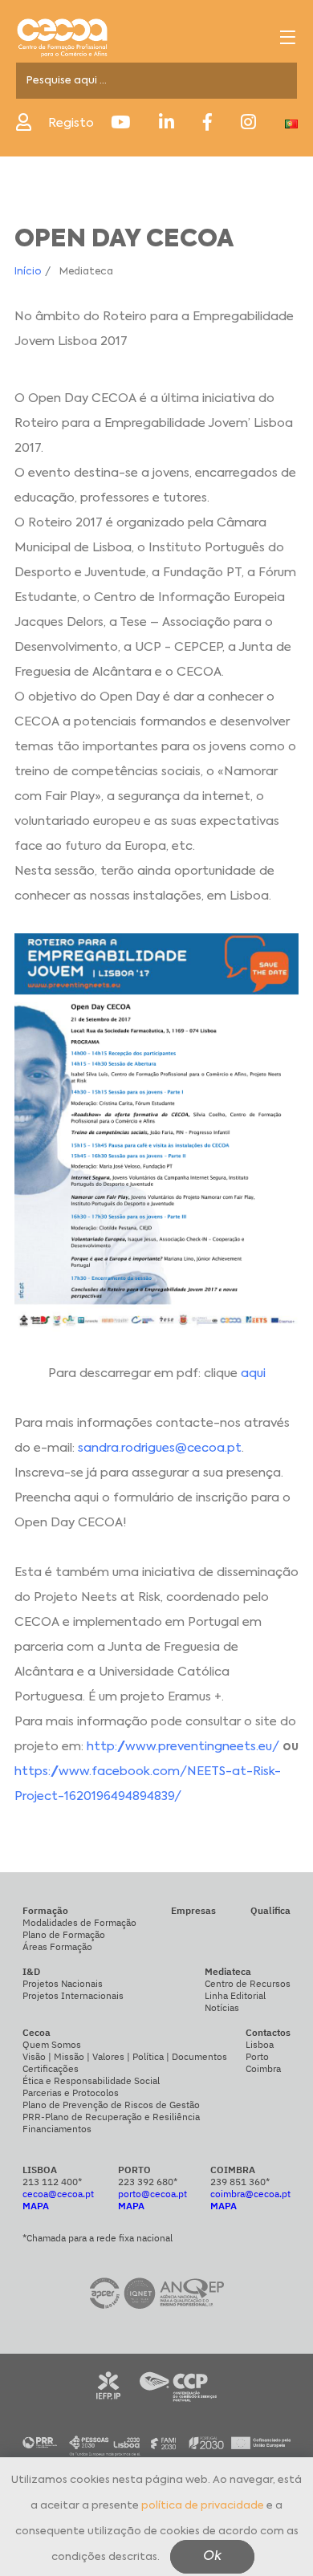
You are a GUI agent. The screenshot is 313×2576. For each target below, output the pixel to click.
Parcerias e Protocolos (71, 2092)
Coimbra (263, 2068)
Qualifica (270, 1910)
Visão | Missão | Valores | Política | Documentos (125, 2056)
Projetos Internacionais (73, 1995)
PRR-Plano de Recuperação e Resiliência (111, 2117)
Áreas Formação (57, 1946)
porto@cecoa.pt (152, 2194)
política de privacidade (203, 2506)
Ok (212, 2557)
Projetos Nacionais (63, 1983)
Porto (257, 2056)
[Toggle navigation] (288, 37)
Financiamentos (57, 2129)
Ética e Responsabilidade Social (91, 2080)
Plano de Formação (64, 1934)
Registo (71, 123)
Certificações (51, 2068)
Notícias (222, 2007)
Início (28, 272)
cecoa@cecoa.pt (58, 2194)
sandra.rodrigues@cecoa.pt (160, 1448)
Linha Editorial (235, 1995)
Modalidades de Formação (79, 1922)
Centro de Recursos (248, 1983)
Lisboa (260, 2044)
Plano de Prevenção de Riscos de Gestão (111, 2105)
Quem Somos (52, 2044)
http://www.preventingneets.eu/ (183, 1747)
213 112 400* (52, 2182)
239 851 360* (240, 2182)
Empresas (193, 1910)
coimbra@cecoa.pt (250, 2194)
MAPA (36, 2206)
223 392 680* (148, 2182)
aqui (253, 1373)
